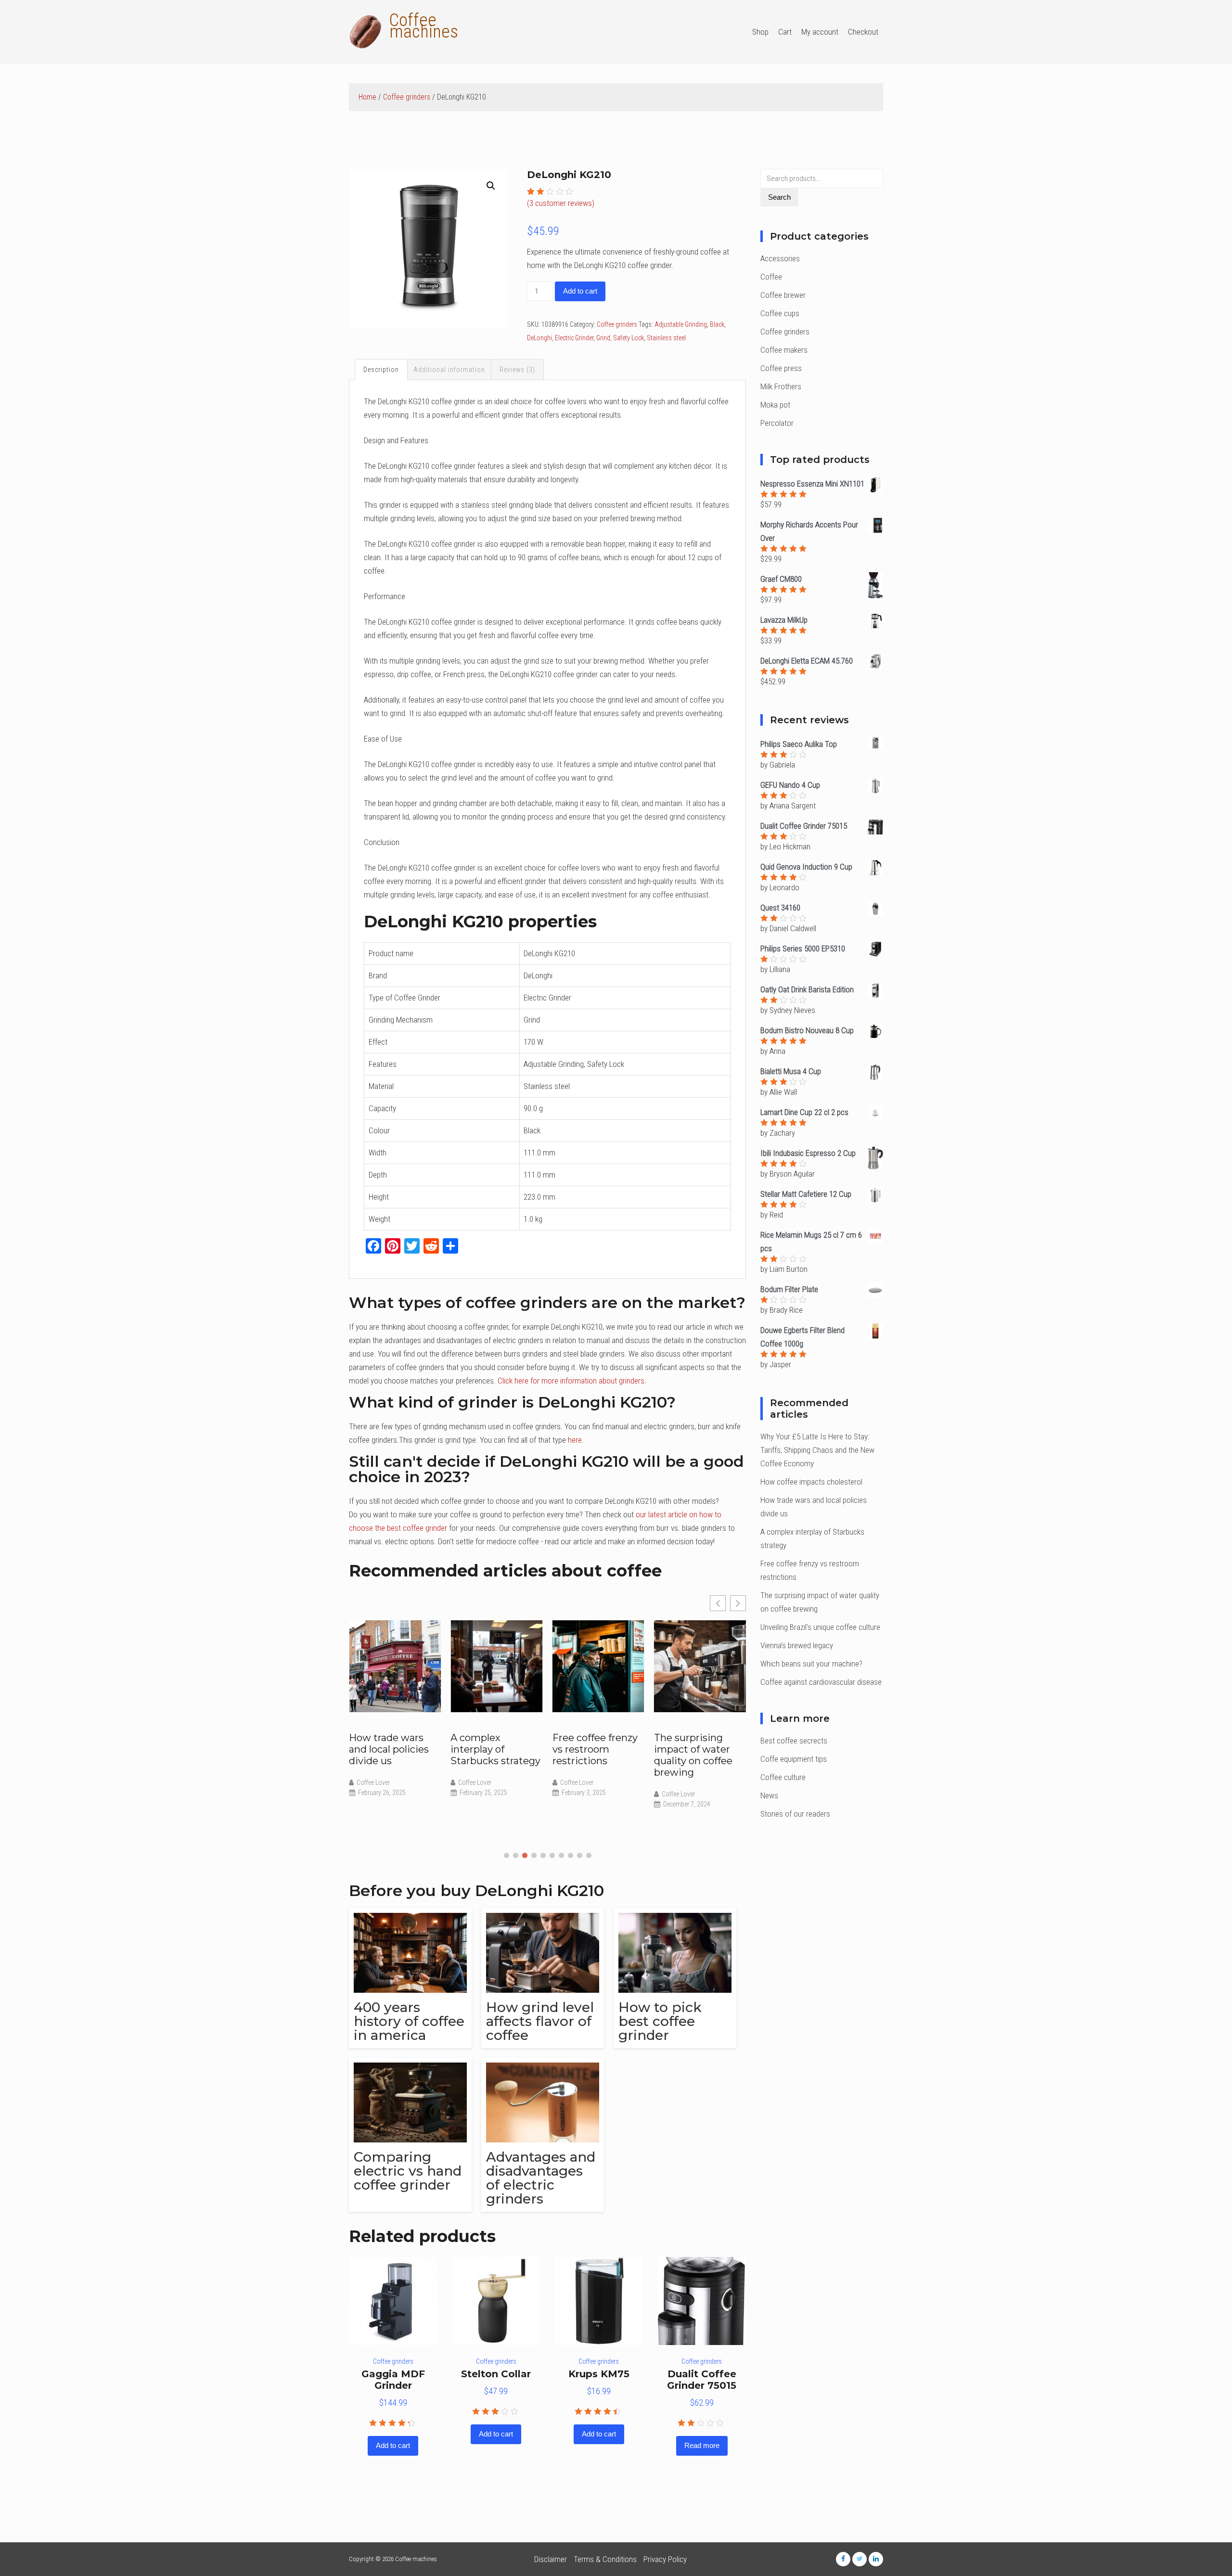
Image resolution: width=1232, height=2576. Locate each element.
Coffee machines (424, 26)
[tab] (381, 370)
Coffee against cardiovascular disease (821, 1682)
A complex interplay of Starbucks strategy (495, 1749)
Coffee (771, 277)
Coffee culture (783, 1777)
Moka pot (775, 405)
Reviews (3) (517, 370)
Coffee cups (780, 313)
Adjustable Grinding (681, 324)
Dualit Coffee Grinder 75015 (702, 2380)
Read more (702, 2445)
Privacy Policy (665, 2559)
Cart (785, 32)
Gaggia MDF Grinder (393, 2380)
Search (779, 197)
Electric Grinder (574, 338)
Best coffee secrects (794, 1741)
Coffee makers (784, 350)
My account (820, 32)
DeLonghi (539, 338)
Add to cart (580, 291)
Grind (603, 338)
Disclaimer (551, 2559)
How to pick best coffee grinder (660, 2021)
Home (367, 97)
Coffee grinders (407, 97)
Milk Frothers (781, 386)
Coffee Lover (373, 1782)
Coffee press (781, 368)
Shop (760, 32)
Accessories (780, 258)
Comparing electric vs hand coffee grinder (408, 2171)
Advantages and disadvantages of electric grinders (541, 2178)
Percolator (777, 423)
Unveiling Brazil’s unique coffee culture (820, 1627)
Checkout (863, 32)
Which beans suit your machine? (811, 1664)
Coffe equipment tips (794, 1759)
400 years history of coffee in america (409, 2021)
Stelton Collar (496, 2374)
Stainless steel (666, 338)
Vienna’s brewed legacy (797, 1645)
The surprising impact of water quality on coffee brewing (693, 1755)
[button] (507, 1855)
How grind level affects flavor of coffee (540, 2021)
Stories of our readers (795, 1814)
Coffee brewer (783, 295)
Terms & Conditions (605, 2559)
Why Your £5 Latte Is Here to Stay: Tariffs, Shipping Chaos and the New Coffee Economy (817, 1450)
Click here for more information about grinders (571, 1381)
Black (717, 324)
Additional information (449, 370)
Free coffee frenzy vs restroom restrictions (595, 1749)
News (769, 1795)
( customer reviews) (561, 203)
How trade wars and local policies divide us (389, 1749)
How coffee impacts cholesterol (811, 1482)
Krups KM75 (599, 2374)
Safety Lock (629, 338)
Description (381, 370)
